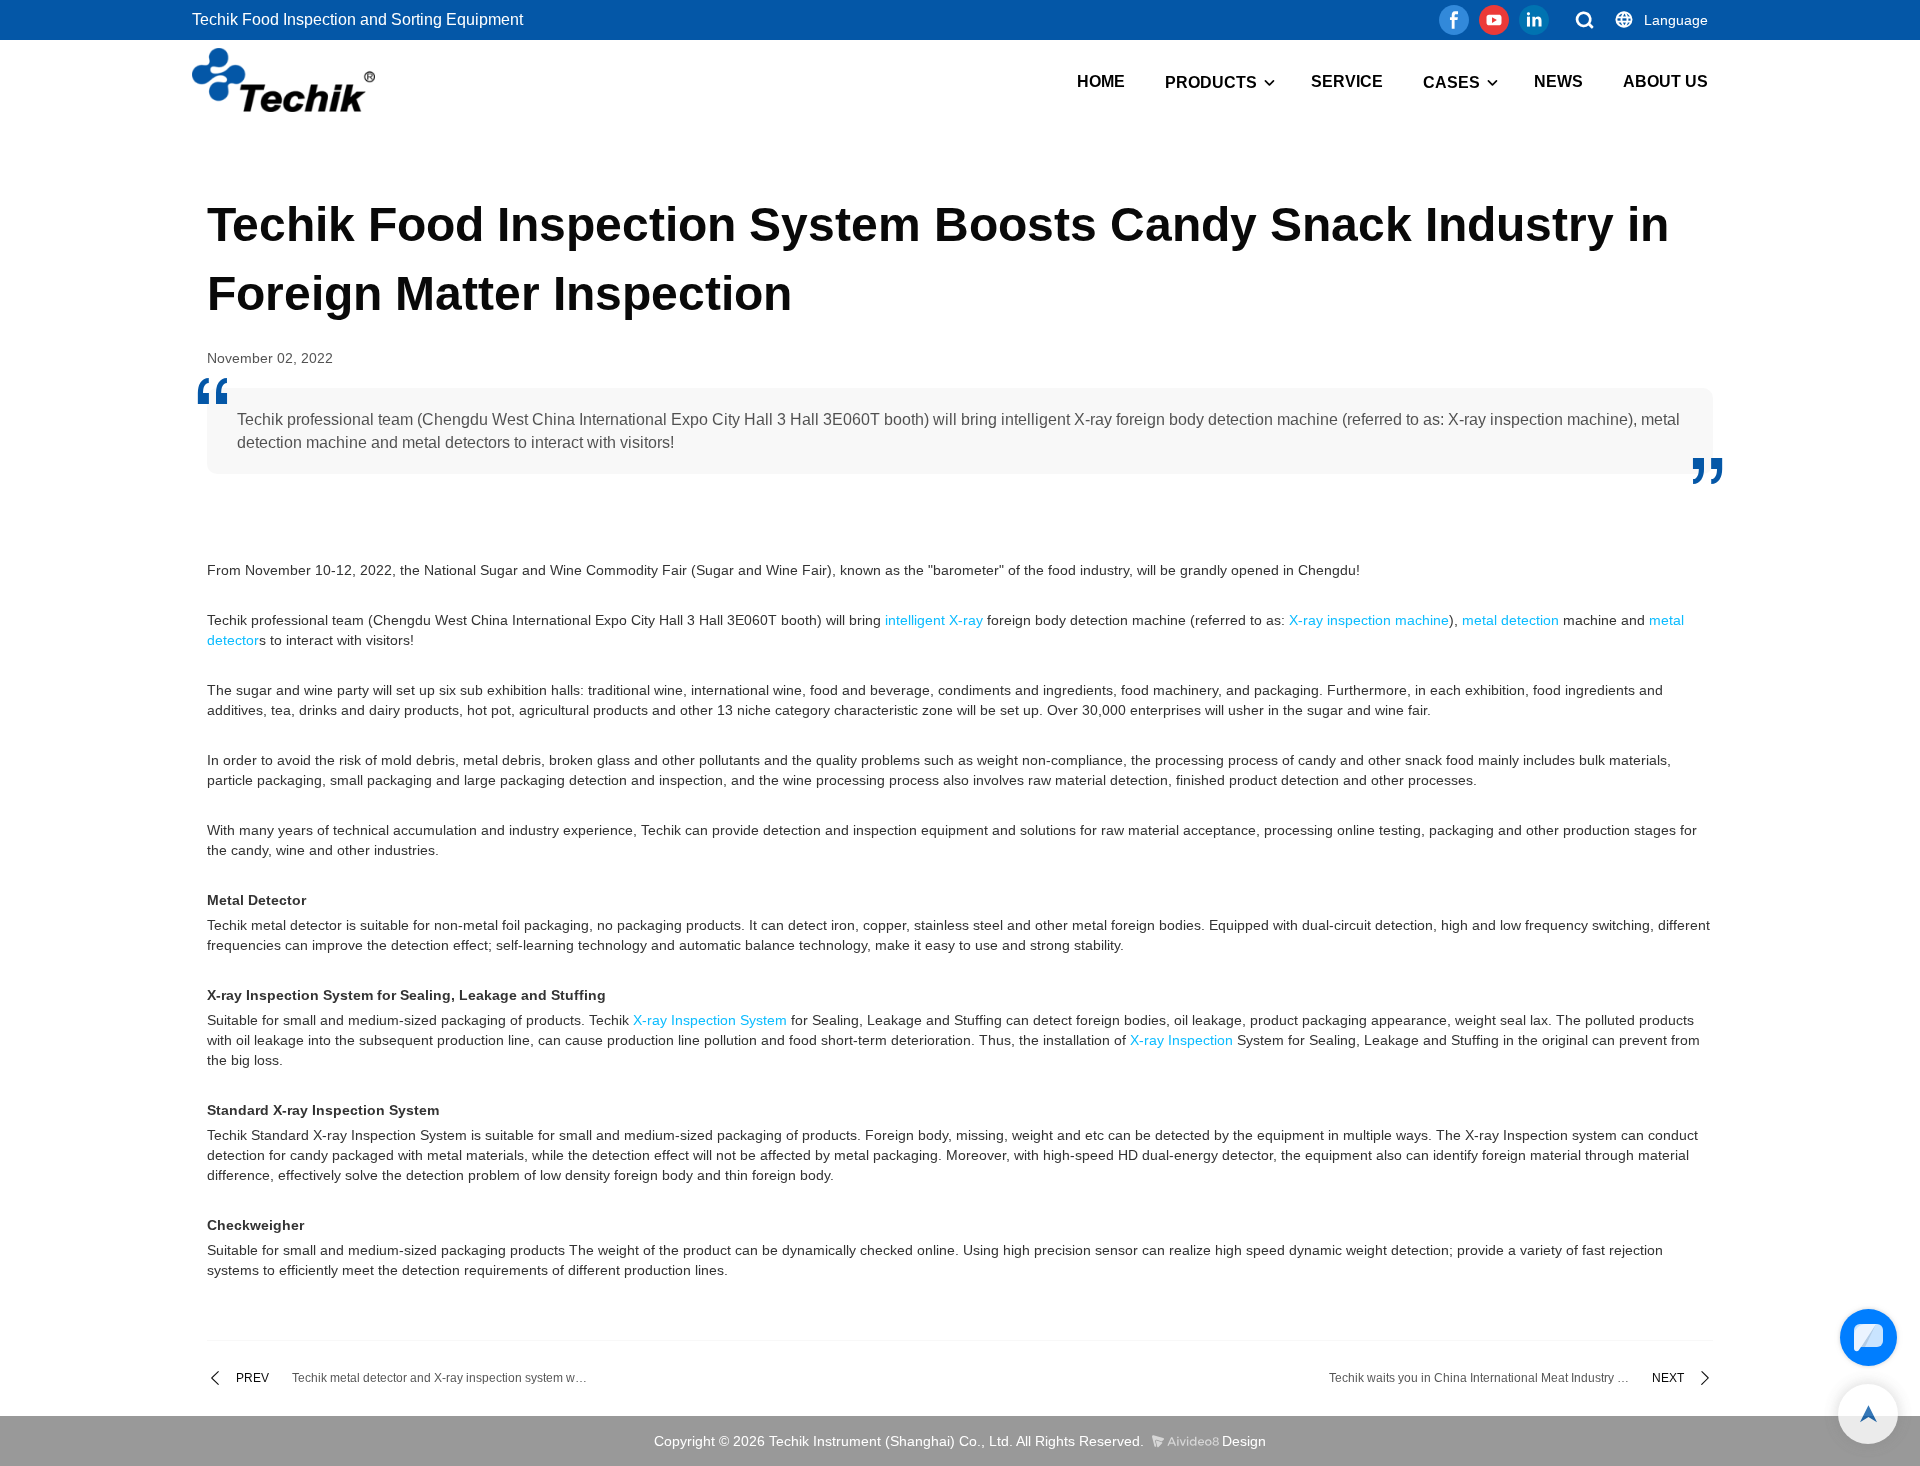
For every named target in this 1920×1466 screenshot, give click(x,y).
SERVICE (1347, 81)
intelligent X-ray (934, 620)
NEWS (1558, 81)
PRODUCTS (1211, 82)
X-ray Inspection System (710, 1020)
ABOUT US (1665, 81)
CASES (1451, 82)
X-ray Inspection (1181, 1040)
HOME (1101, 81)
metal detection (1510, 620)
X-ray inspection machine (1369, 620)
